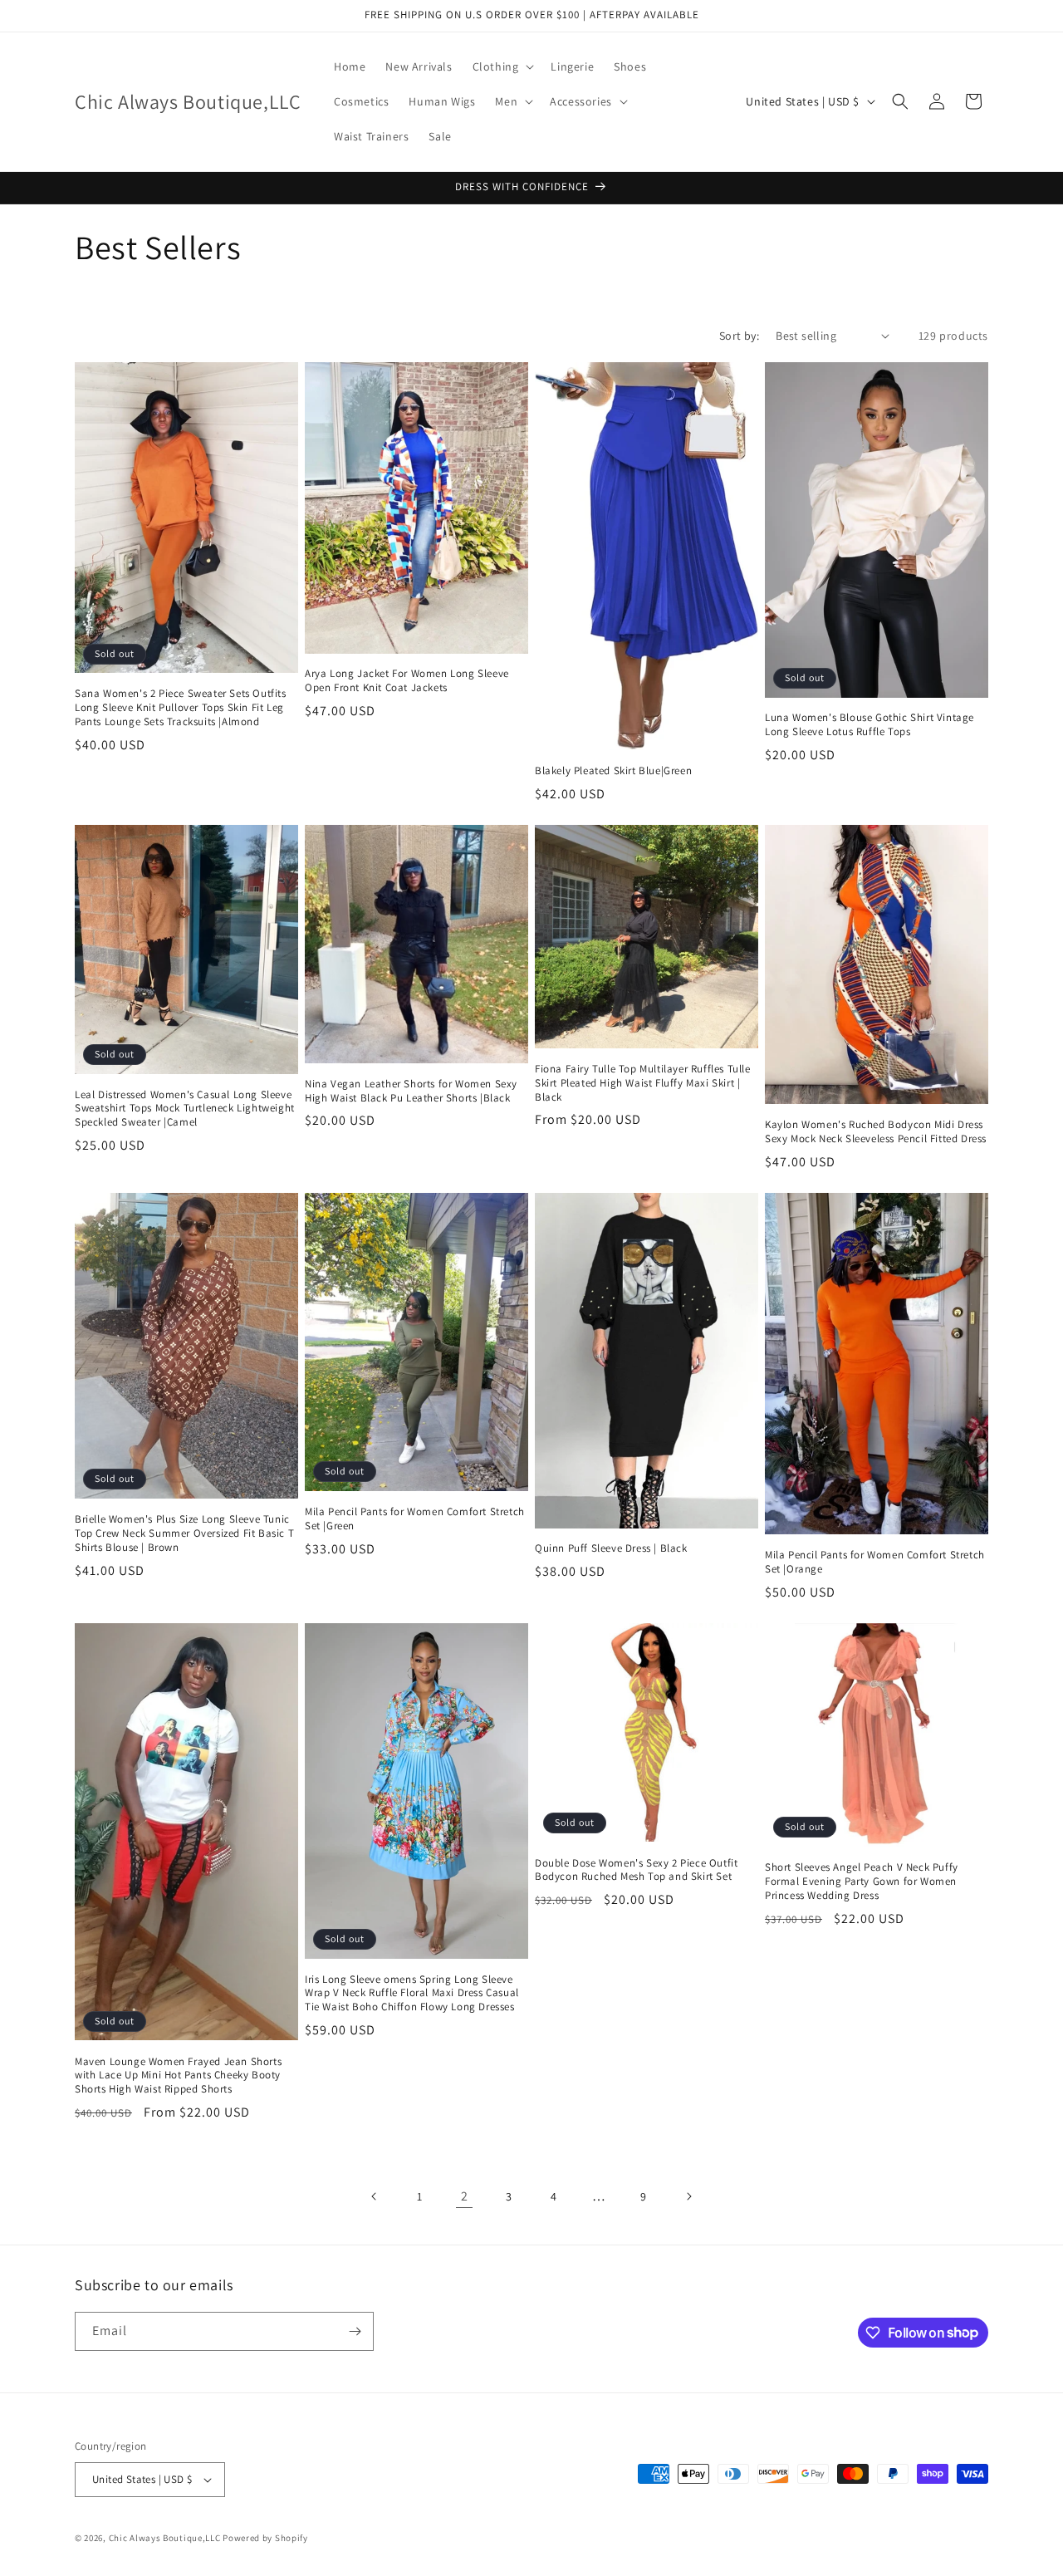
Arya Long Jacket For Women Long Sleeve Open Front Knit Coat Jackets (407, 681)
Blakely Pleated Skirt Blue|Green (613, 771)
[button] (502, 66)
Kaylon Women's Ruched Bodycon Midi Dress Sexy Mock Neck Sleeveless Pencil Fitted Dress (876, 1132)
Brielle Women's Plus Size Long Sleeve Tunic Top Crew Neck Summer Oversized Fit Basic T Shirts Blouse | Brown (184, 1533)
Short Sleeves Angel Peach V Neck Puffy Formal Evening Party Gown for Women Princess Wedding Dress (862, 1882)
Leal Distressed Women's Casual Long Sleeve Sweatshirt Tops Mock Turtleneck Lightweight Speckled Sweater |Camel (185, 1109)
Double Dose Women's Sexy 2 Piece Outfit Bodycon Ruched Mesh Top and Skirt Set (636, 1870)
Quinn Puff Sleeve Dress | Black (611, 1548)
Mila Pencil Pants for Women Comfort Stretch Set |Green (415, 1519)
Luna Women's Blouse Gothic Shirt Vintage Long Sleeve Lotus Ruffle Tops (870, 725)
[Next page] (688, 2196)
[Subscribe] (355, 2331)
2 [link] (465, 2196)
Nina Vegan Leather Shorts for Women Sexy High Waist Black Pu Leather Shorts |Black (411, 1091)
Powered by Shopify (265, 2538)
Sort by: (739, 336)
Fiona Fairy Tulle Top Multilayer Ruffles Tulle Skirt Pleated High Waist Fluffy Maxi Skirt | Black (643, 1083)
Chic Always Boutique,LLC (165, 2538)
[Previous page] (375, 2196)
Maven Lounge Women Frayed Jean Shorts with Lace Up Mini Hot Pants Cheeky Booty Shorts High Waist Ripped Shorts (178, 2076)
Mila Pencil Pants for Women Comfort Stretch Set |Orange (875, 1562)
